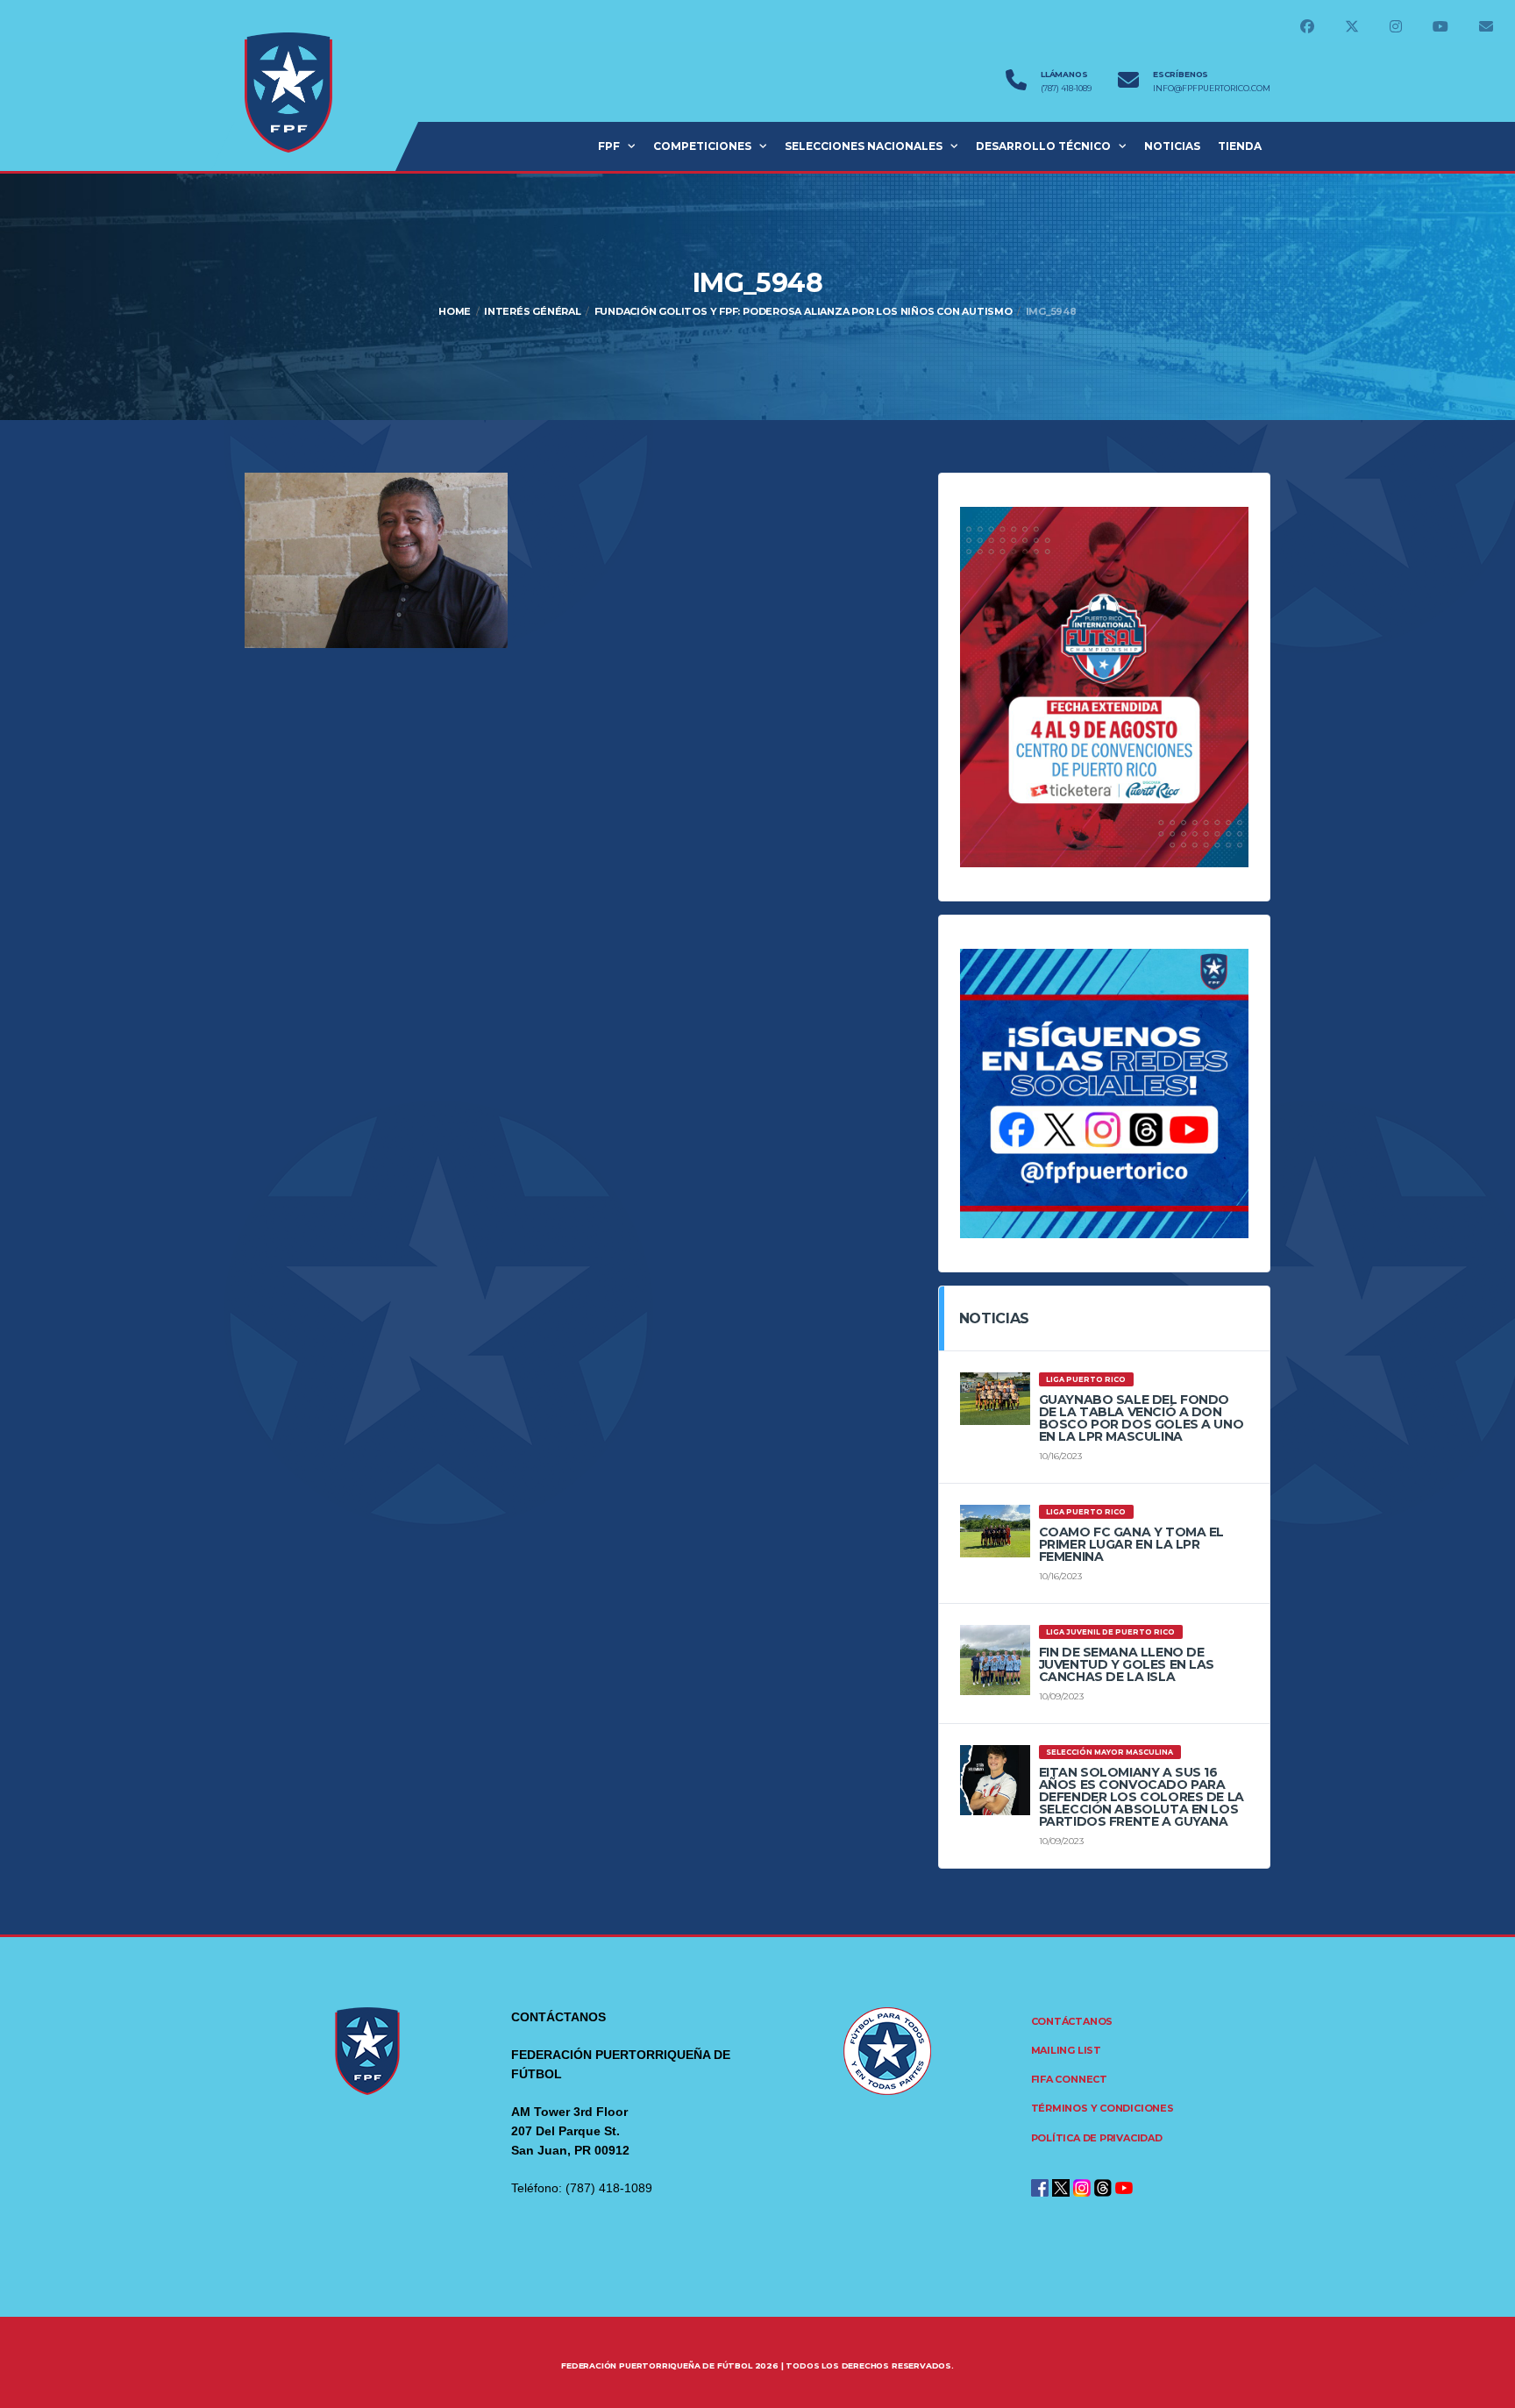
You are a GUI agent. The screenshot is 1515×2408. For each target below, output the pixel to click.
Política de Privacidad (1097, 2138)
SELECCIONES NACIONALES (864, 146)
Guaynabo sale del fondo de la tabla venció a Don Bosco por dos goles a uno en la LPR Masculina (1142, 1418)
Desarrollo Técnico (1043, 146)
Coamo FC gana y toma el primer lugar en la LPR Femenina (1131, 1544)
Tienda (1240, 146)
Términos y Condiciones (1102, 2108)
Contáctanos (1072, 2021)
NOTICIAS (1172, 146)
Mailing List (1066, 2050)
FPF (609, 146)
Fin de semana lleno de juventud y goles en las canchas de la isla (1127, 1664)
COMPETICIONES (702, 146)
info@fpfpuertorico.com (1212, 89)
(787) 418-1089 (1066, 89)
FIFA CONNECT (1069, 2079)
